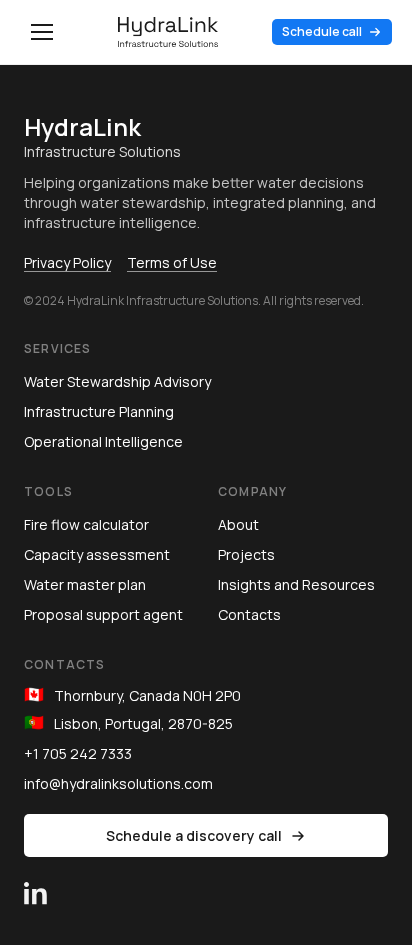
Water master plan (85, 584)
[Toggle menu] (42, 32)
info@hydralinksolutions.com (118, 783)
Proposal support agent (103, 614)
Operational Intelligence (103, 441)
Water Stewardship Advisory (117, 381)
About (238, 524)
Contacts (249, 614)
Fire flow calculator (86, 524)
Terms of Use (172, 262)
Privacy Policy (67, 262)
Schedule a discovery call (194, 835)
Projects (246, 554)
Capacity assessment (97, 554)
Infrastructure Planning (99, 411)
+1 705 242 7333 (78, 753)
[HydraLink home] (168, 32)
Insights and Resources (296, 584)
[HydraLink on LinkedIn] (36, 881)
